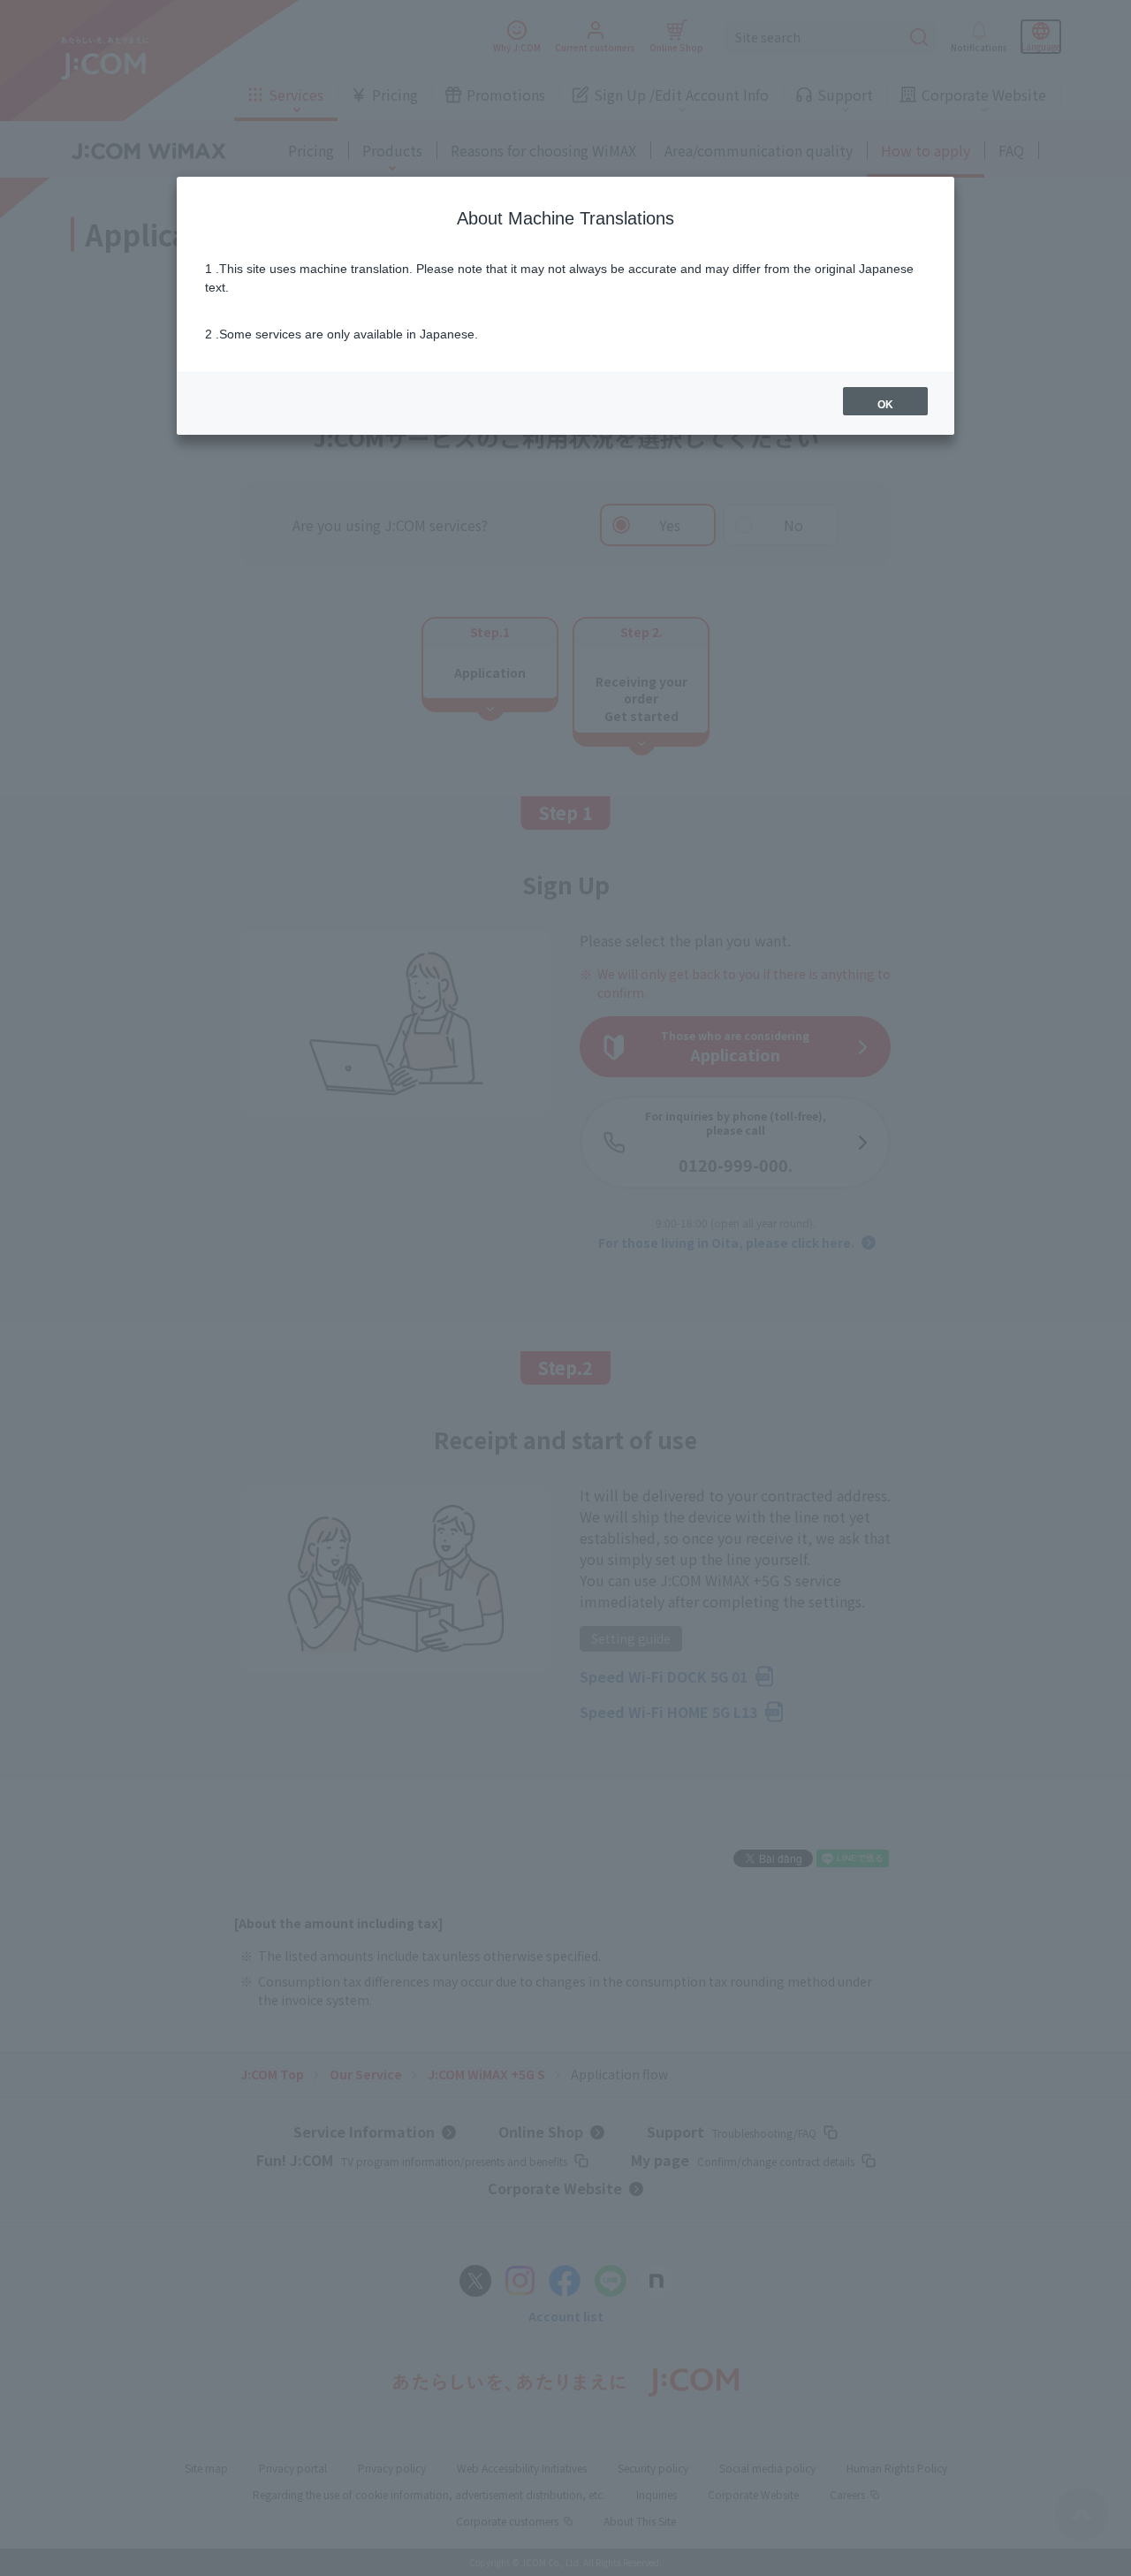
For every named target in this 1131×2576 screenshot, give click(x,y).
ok (885, 405)
